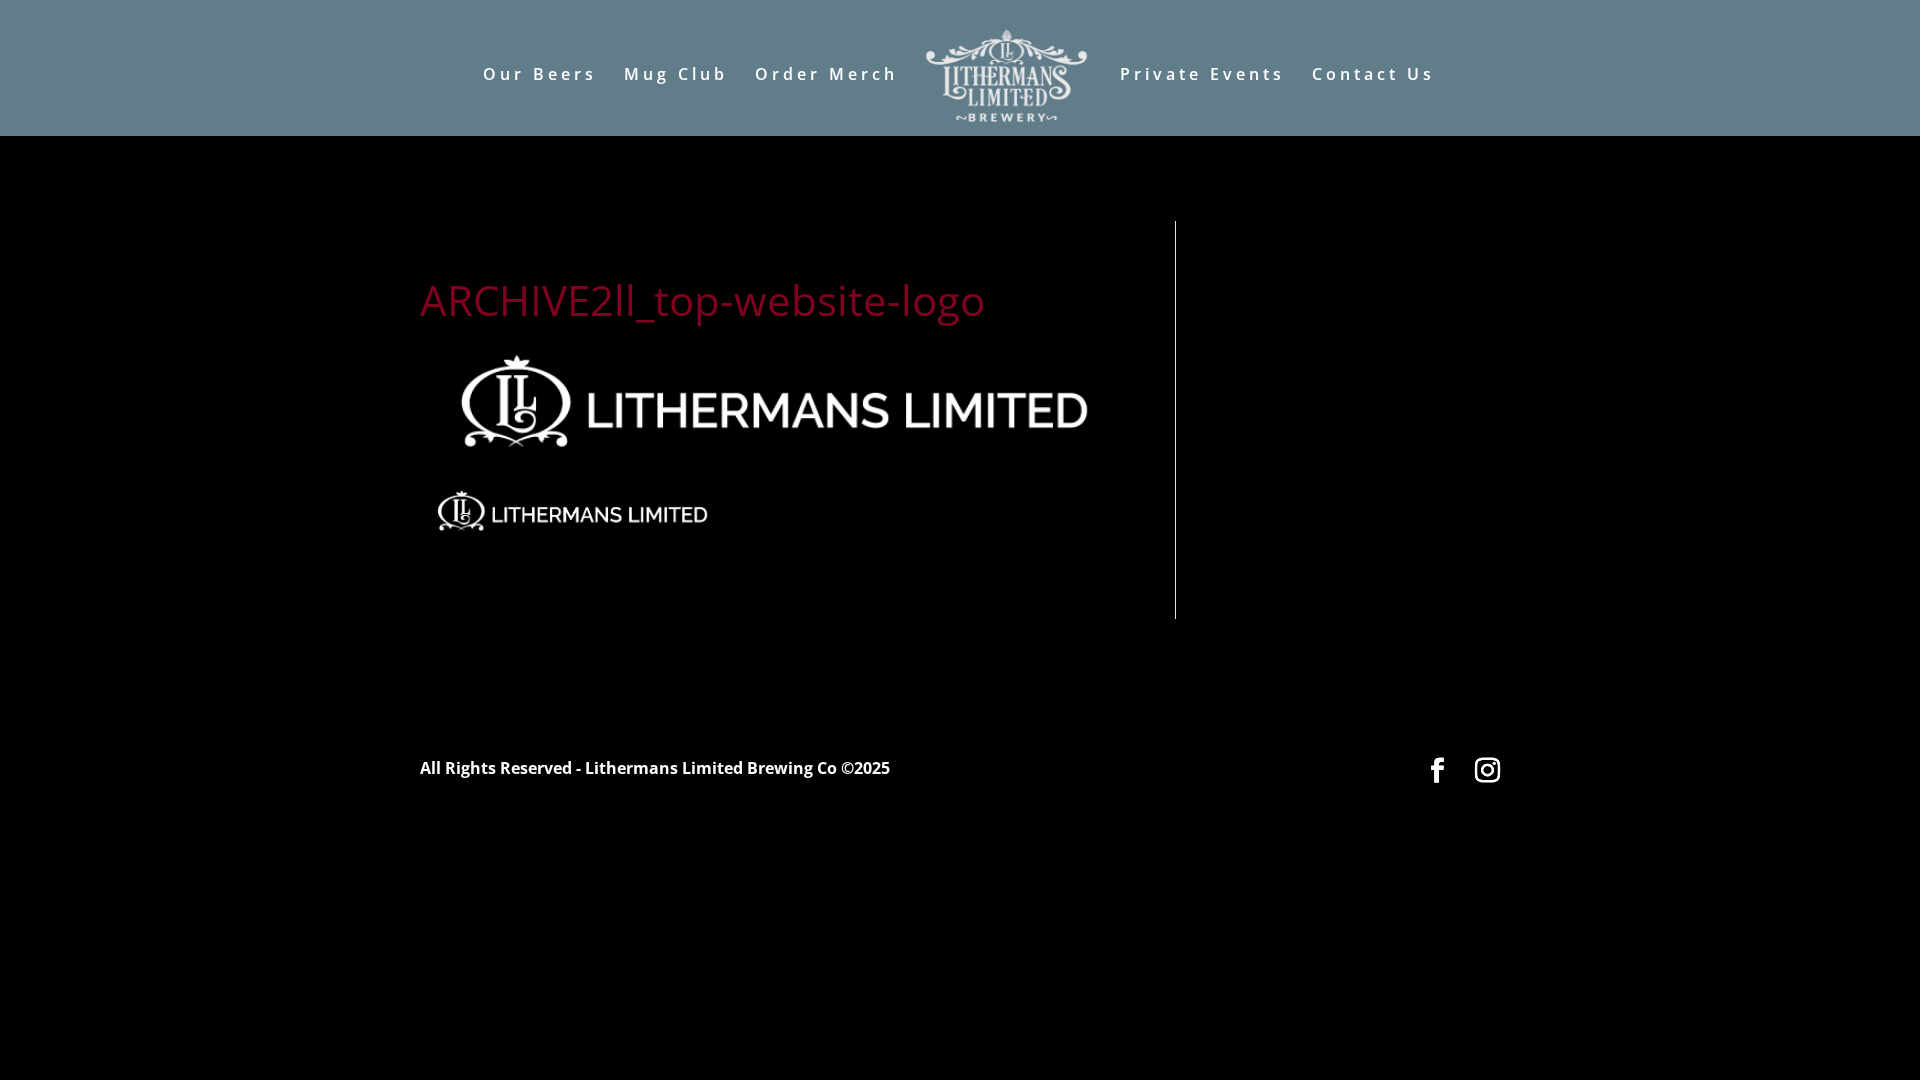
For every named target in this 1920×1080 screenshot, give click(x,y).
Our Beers (540, 76)
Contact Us (1373, 76)
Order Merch (826, 76)
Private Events (1202, 76)
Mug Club (676, 76)
